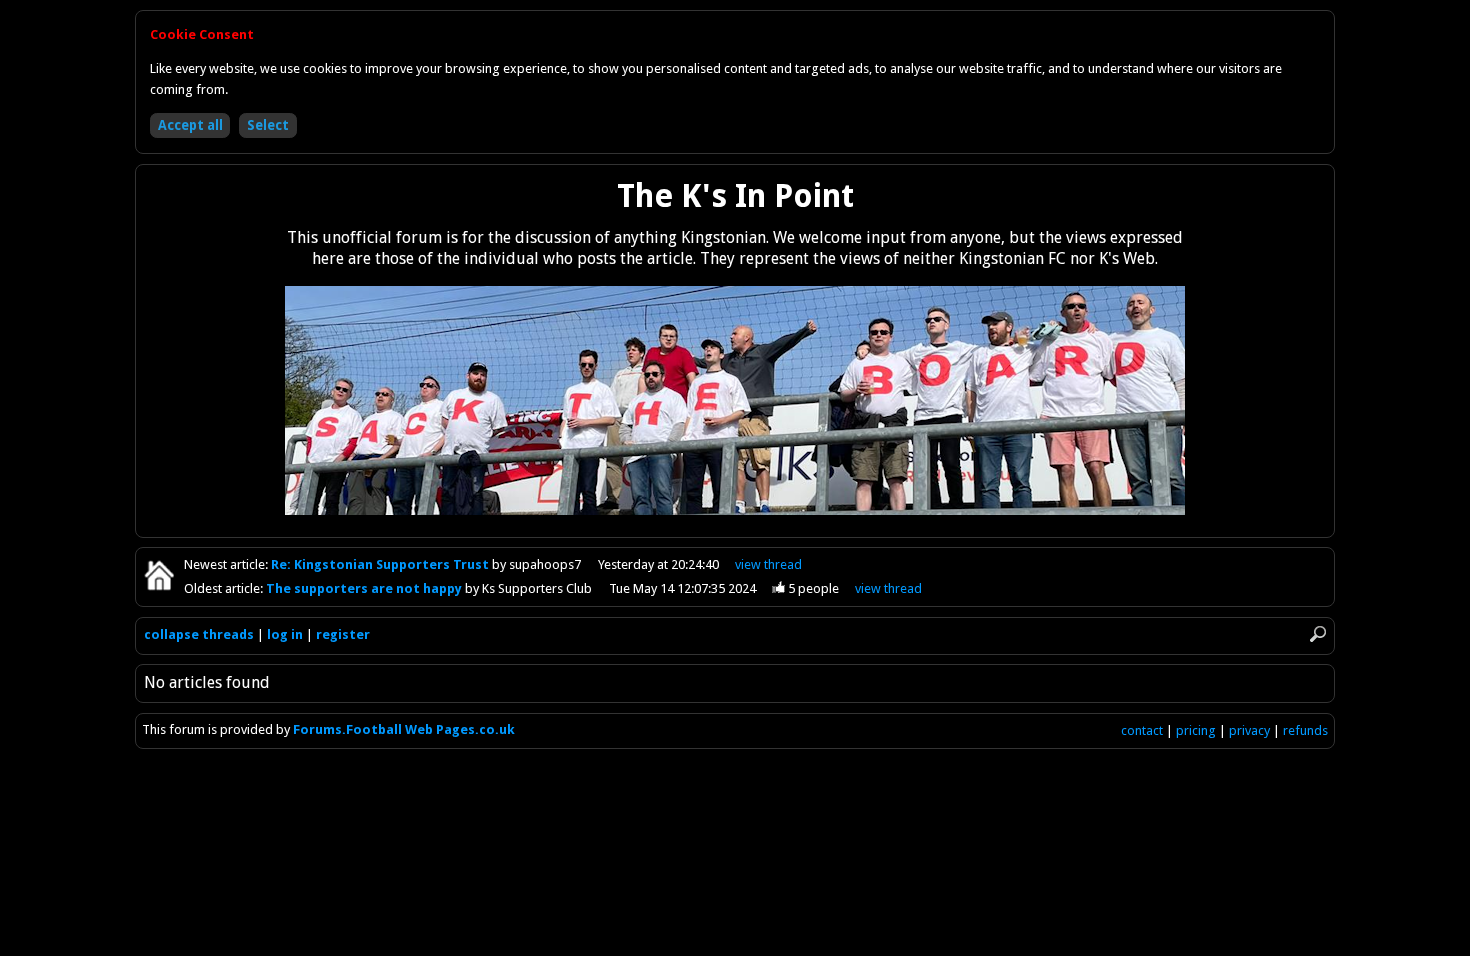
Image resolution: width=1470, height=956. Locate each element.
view (768, 564)
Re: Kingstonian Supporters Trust (381, 564)
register (343, 634)
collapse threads (199, 634)
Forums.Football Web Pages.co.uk (404, 729)
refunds (1305, 730)
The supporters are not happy (365, 588)
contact (1142, 730)
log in (285, 634)
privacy (1249, 730)
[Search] (1318, 635)
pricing (1196, 730)
